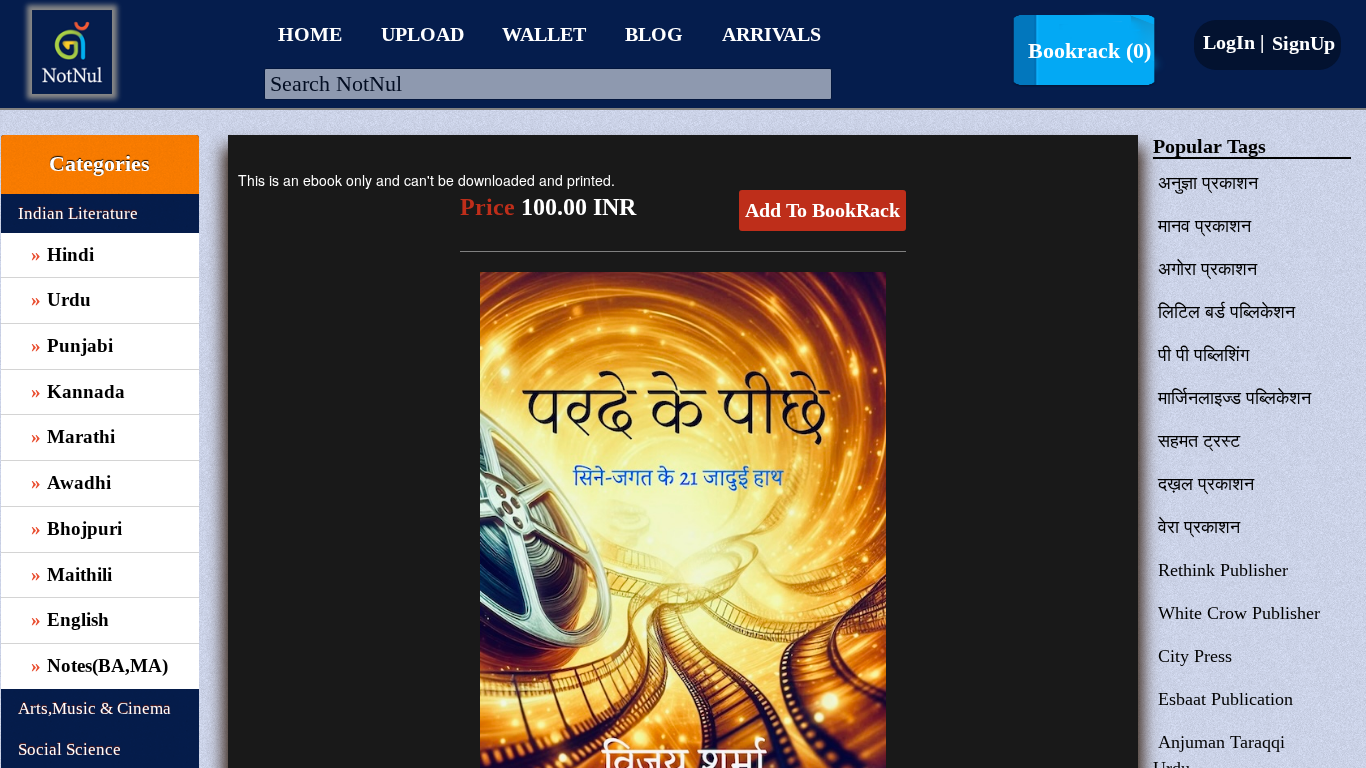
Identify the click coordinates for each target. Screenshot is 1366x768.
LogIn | (1233, 42)
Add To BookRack (822, 210)
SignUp (1301, 43)
